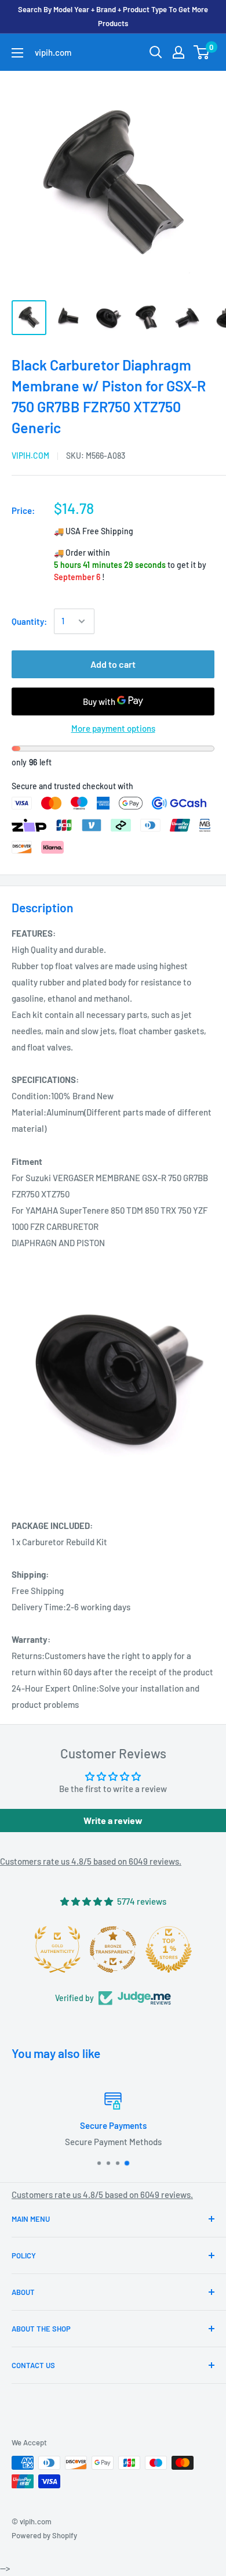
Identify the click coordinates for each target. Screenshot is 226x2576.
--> (122, 179)
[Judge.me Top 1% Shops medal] (169, 1949)
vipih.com (30, 456)
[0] (202, 52)
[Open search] (156, 52)
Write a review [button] (113, 1820)
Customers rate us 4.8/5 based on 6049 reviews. (91, 1861)
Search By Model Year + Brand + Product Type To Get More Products (113, 16)
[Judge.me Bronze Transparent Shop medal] (113, 1949)
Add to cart (113, 664)
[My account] (178, 52)
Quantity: (29, 621)
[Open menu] (17, 53)
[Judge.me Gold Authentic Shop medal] (57, 1949)
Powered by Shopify (44, 2535)
